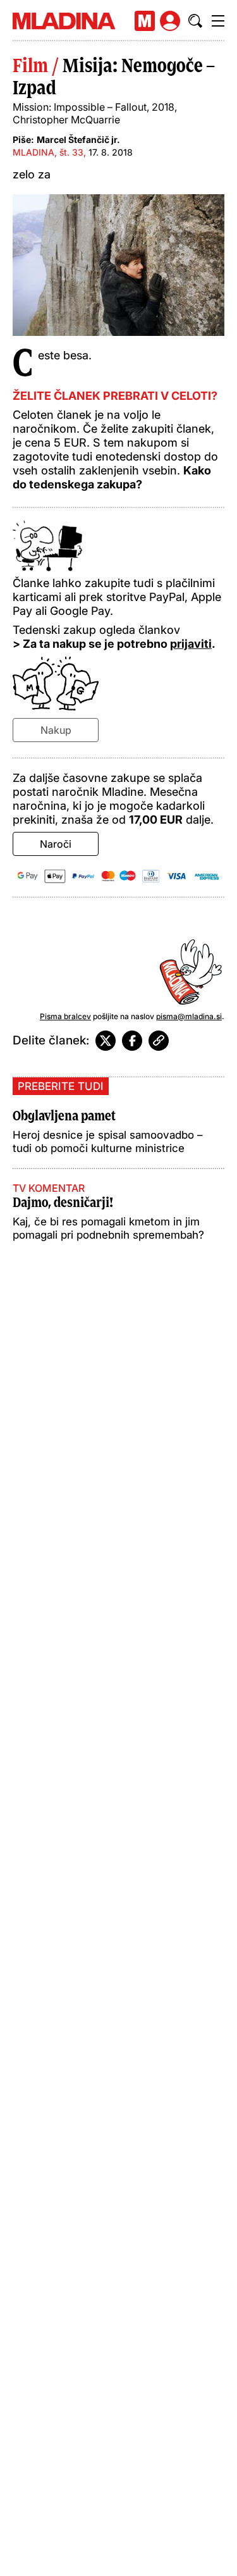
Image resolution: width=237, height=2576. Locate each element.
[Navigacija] (218, 21)
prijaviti (191, 644)
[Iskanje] (195, 21)
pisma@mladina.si (189, 1016)
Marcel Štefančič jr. (78, 139)
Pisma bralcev (65, 1016)
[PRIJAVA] (170, 21)
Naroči (56, 844)
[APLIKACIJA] (145, 21)
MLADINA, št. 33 (48, 152)
